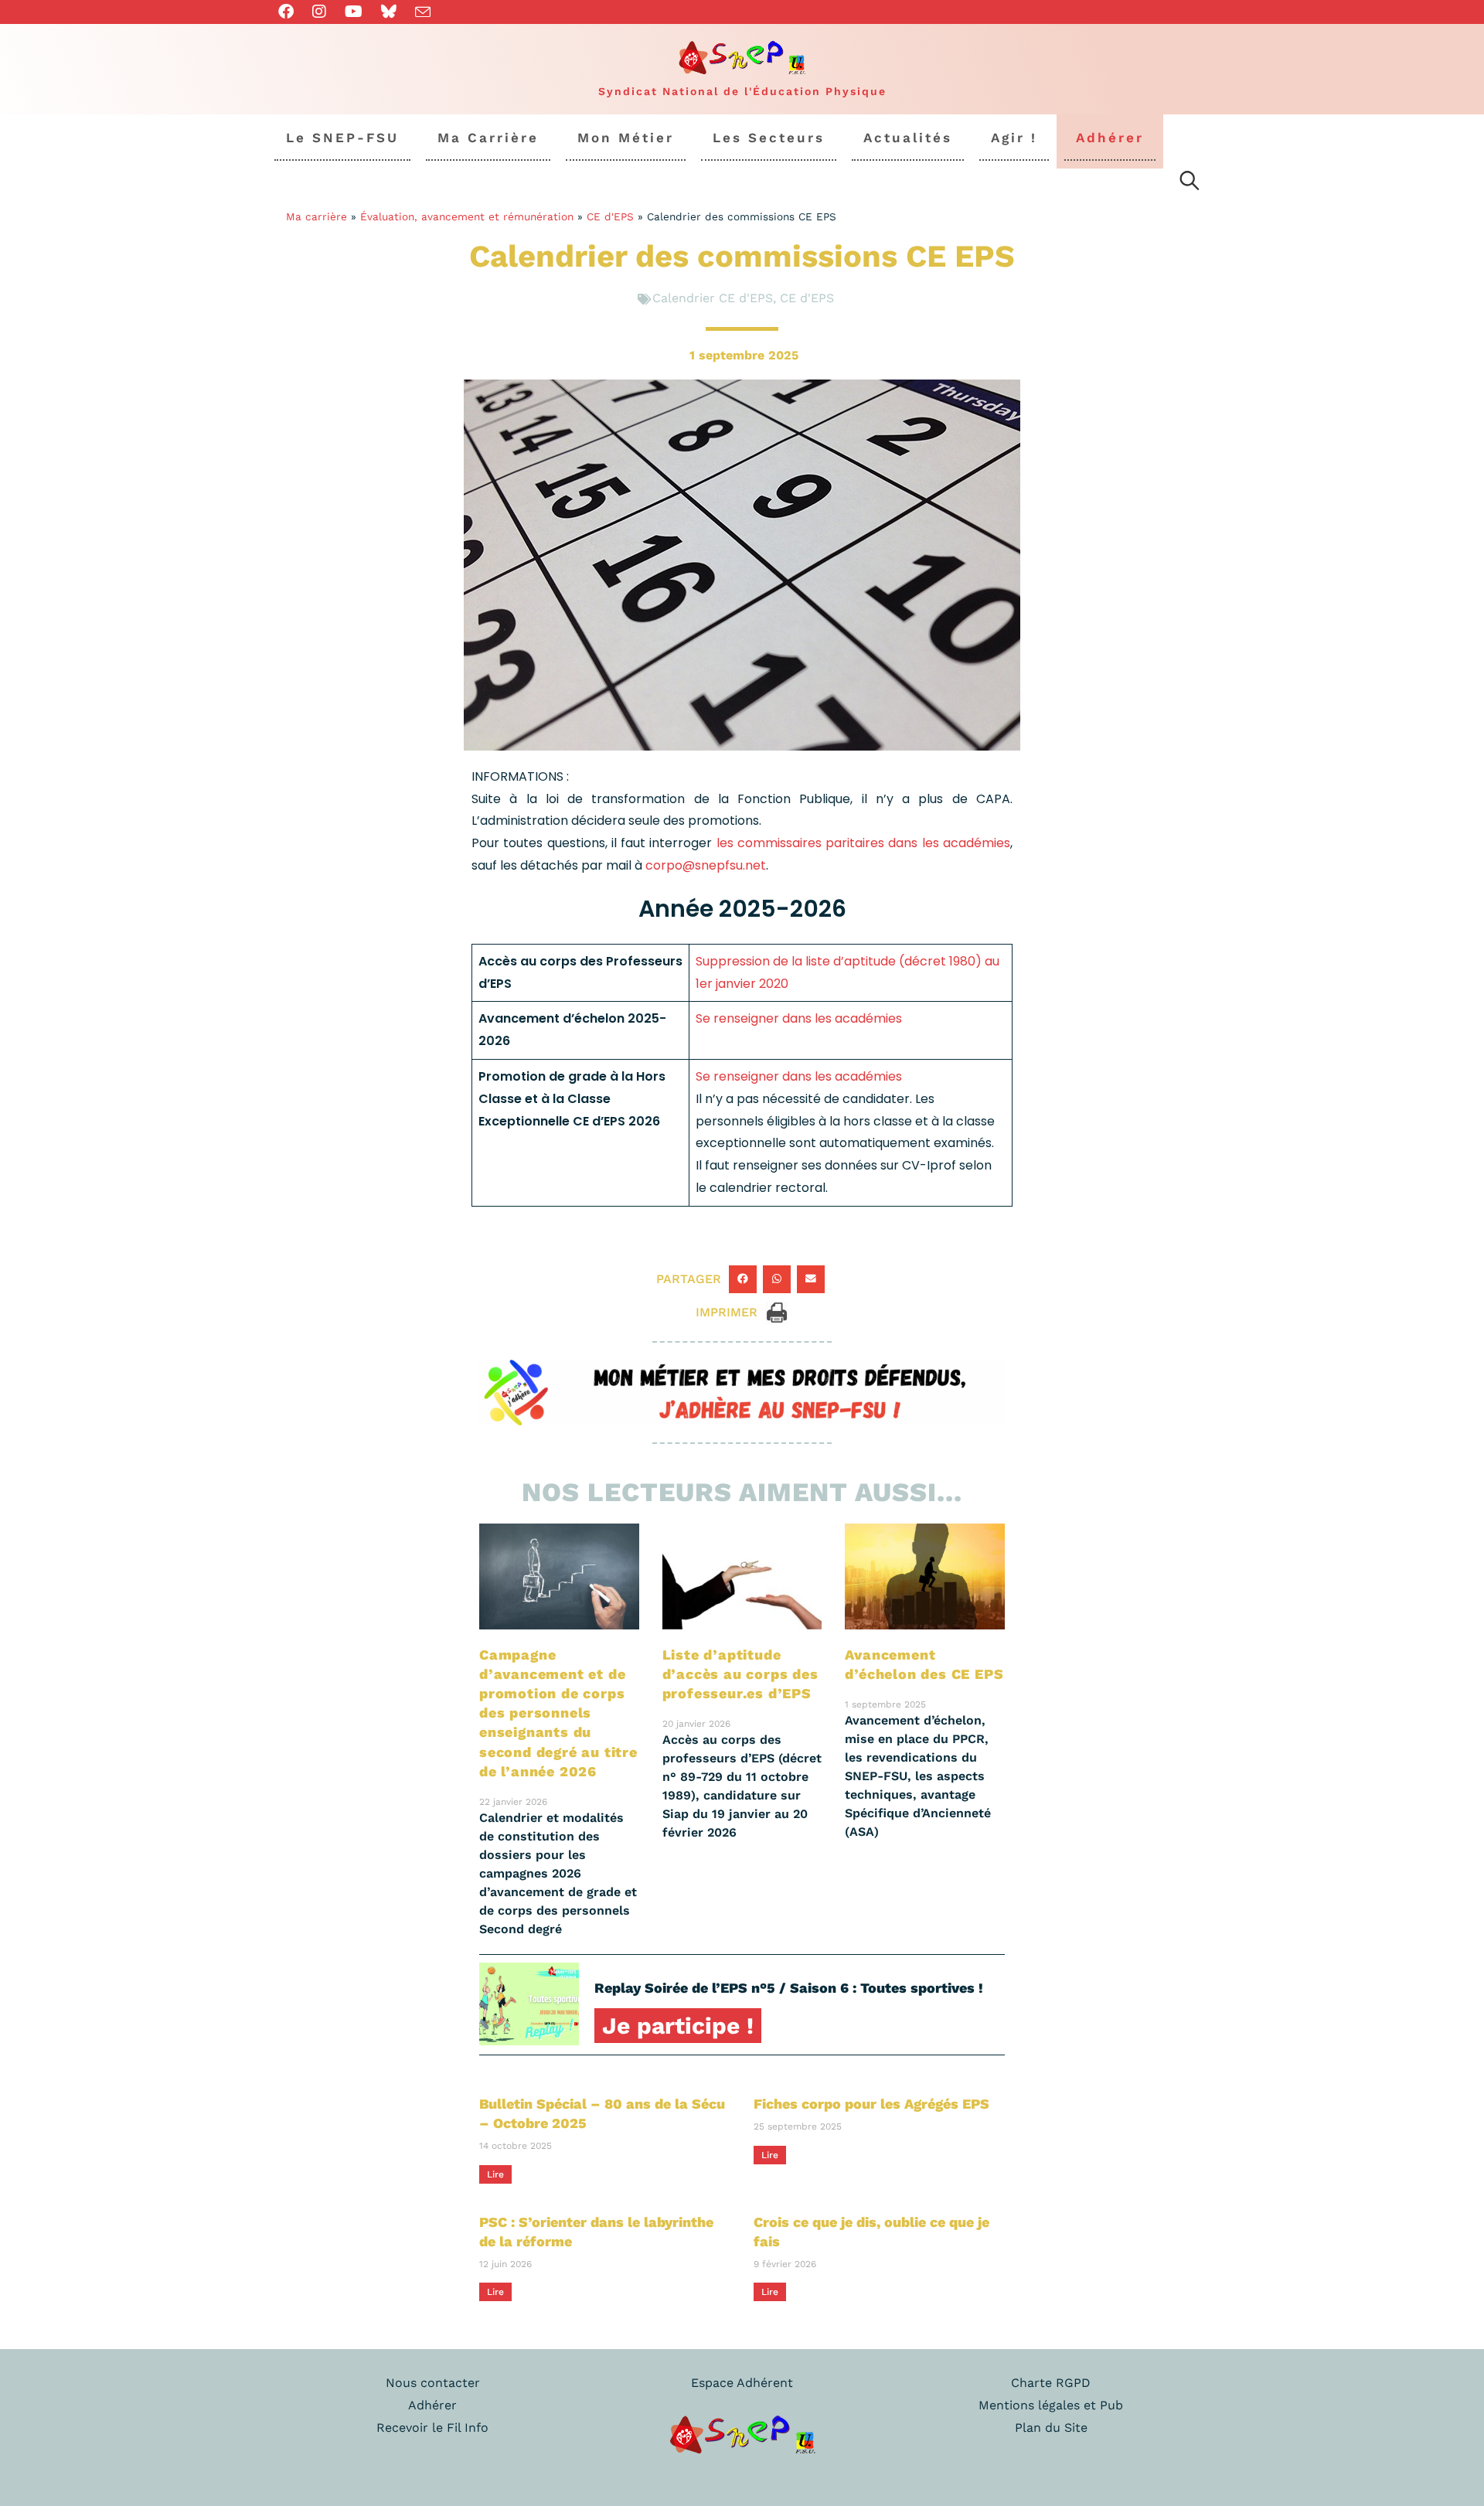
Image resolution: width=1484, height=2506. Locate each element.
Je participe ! (678, 2026)
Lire (495, 2174)
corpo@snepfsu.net (706, 865)
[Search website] (1190, 183)
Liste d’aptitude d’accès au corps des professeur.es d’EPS (740, 1674)
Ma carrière (317, 216)
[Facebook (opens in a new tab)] (291, 12)
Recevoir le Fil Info (432, 2428)
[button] (743, 1279)
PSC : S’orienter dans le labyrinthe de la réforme (596, 2232)
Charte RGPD (1051, 2383)
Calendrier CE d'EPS (713, 298)
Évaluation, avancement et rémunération (467, 216)
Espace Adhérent (742, 2383)
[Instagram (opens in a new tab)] (319, 12)
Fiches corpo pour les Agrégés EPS (871, 2104)
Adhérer (432, 2405)
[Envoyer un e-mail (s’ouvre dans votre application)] (423, 12)
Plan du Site (1051, 2428)
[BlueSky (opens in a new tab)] (389, 12)
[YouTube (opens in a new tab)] (354, 12)
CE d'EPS (610, 216)
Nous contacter (433, 2383)
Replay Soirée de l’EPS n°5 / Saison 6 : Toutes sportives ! (789, 1988)
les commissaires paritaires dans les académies (861, 843)
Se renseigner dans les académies (799, 1018)
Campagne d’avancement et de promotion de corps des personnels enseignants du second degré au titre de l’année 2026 (558, 1713)
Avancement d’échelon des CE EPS (924, 1664)
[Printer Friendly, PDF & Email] (777, 1311)
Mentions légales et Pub (1051, 2405)
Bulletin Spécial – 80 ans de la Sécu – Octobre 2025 (602, 2113)
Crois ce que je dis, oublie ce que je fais (871, 2232)
